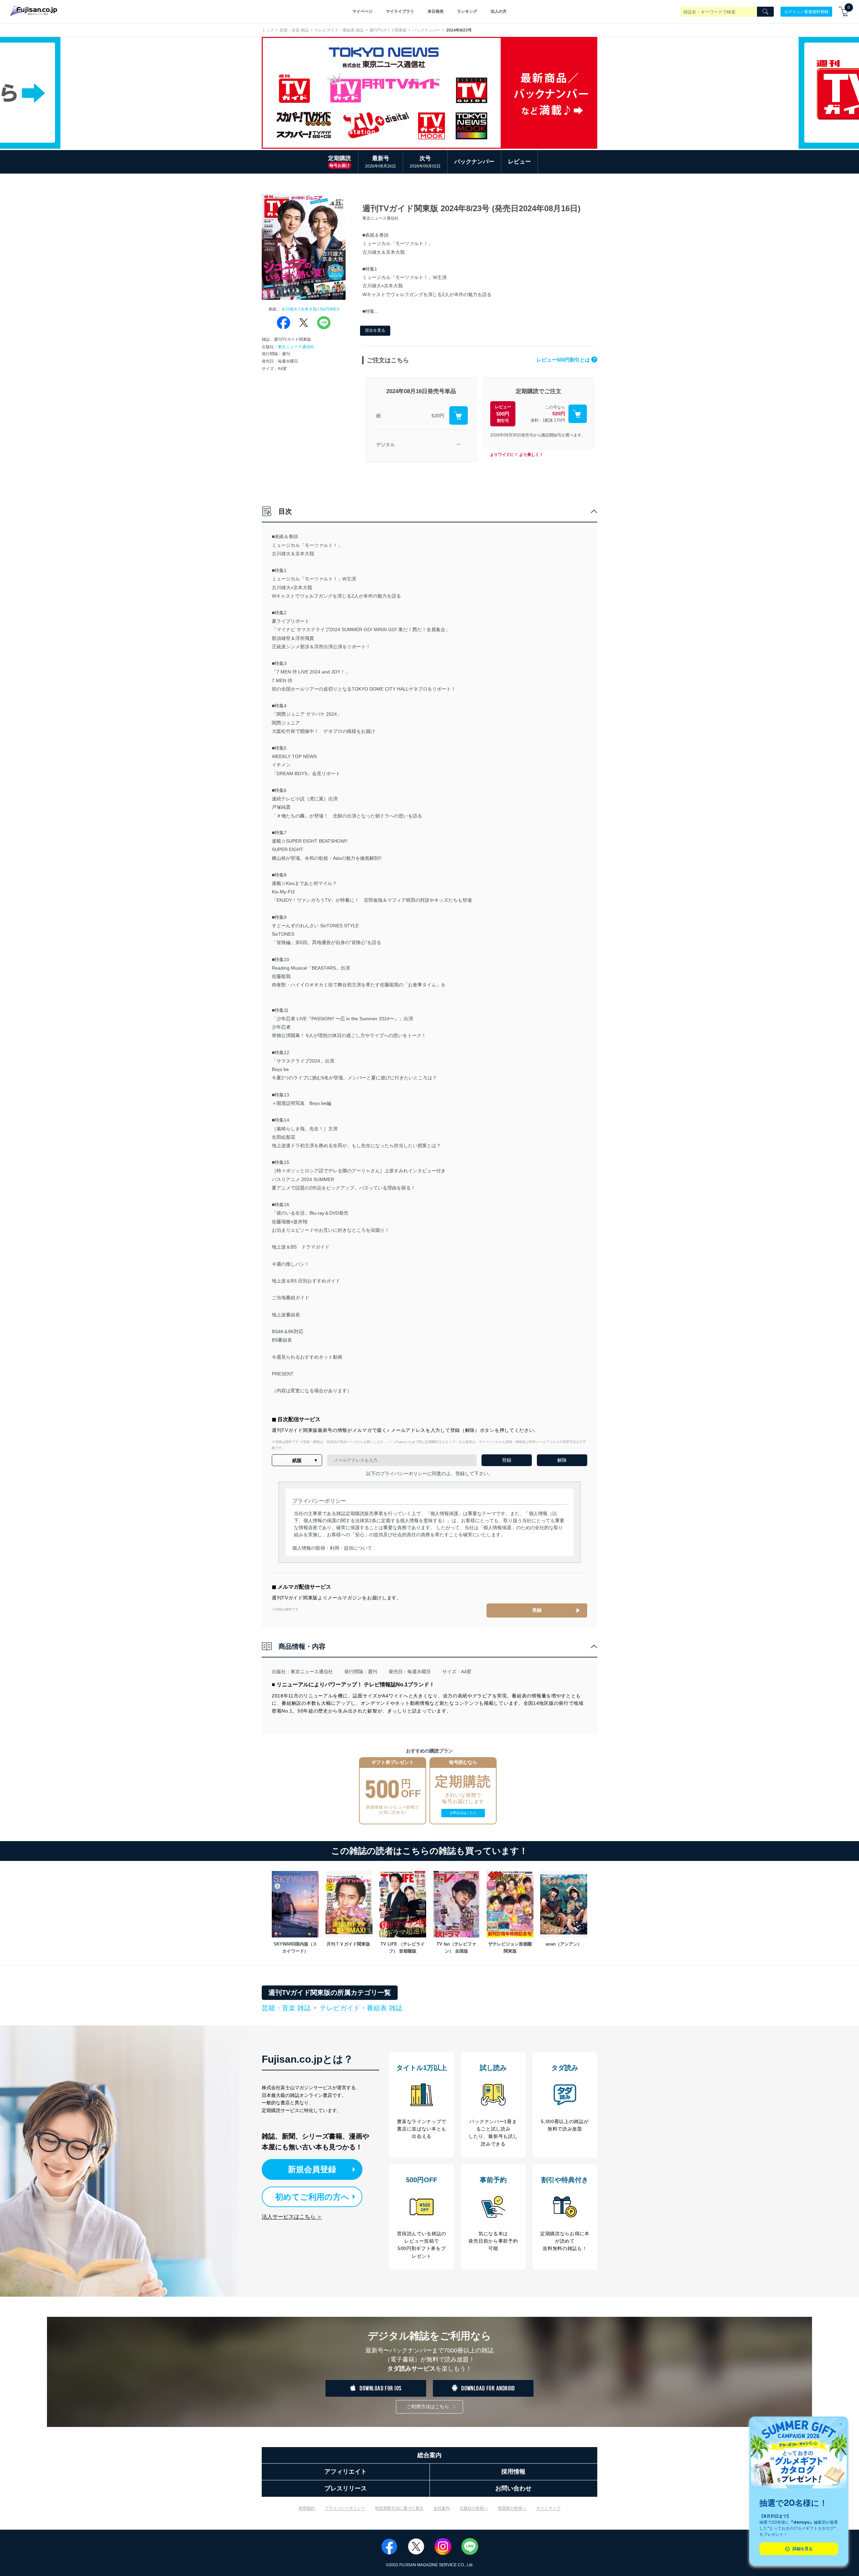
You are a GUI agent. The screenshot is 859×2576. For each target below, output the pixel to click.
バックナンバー (426, 30)
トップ (268, 30)
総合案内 (429, 2455)
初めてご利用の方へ (312, 2197)
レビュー (519, 162)
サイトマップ (548, 2508)
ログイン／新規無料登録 (806, 11)
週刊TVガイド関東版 (388, 30)
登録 (537, 1610)
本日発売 (436, 11)
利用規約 (307, 2508)
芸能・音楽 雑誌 (294, 30)
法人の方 (499, 11)
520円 (438, 416)
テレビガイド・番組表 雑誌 (339, 30)
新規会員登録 (312, 2169)
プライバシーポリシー (345, 2508)
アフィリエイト (346, 2472)
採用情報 (513, 2472)
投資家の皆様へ (512, 2508)
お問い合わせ (513, 2488)
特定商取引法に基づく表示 (399, 2508)
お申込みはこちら (463, 1813)
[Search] (765, 12)
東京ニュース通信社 (296, 347)
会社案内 (442, 2508)
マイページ (362, 11)
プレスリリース (346, 2488)
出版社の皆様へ (474, 2508)
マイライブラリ (400, 11)
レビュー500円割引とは (566, 360)
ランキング (467, 11)
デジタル (386, 444)
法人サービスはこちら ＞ (292, 2217)
